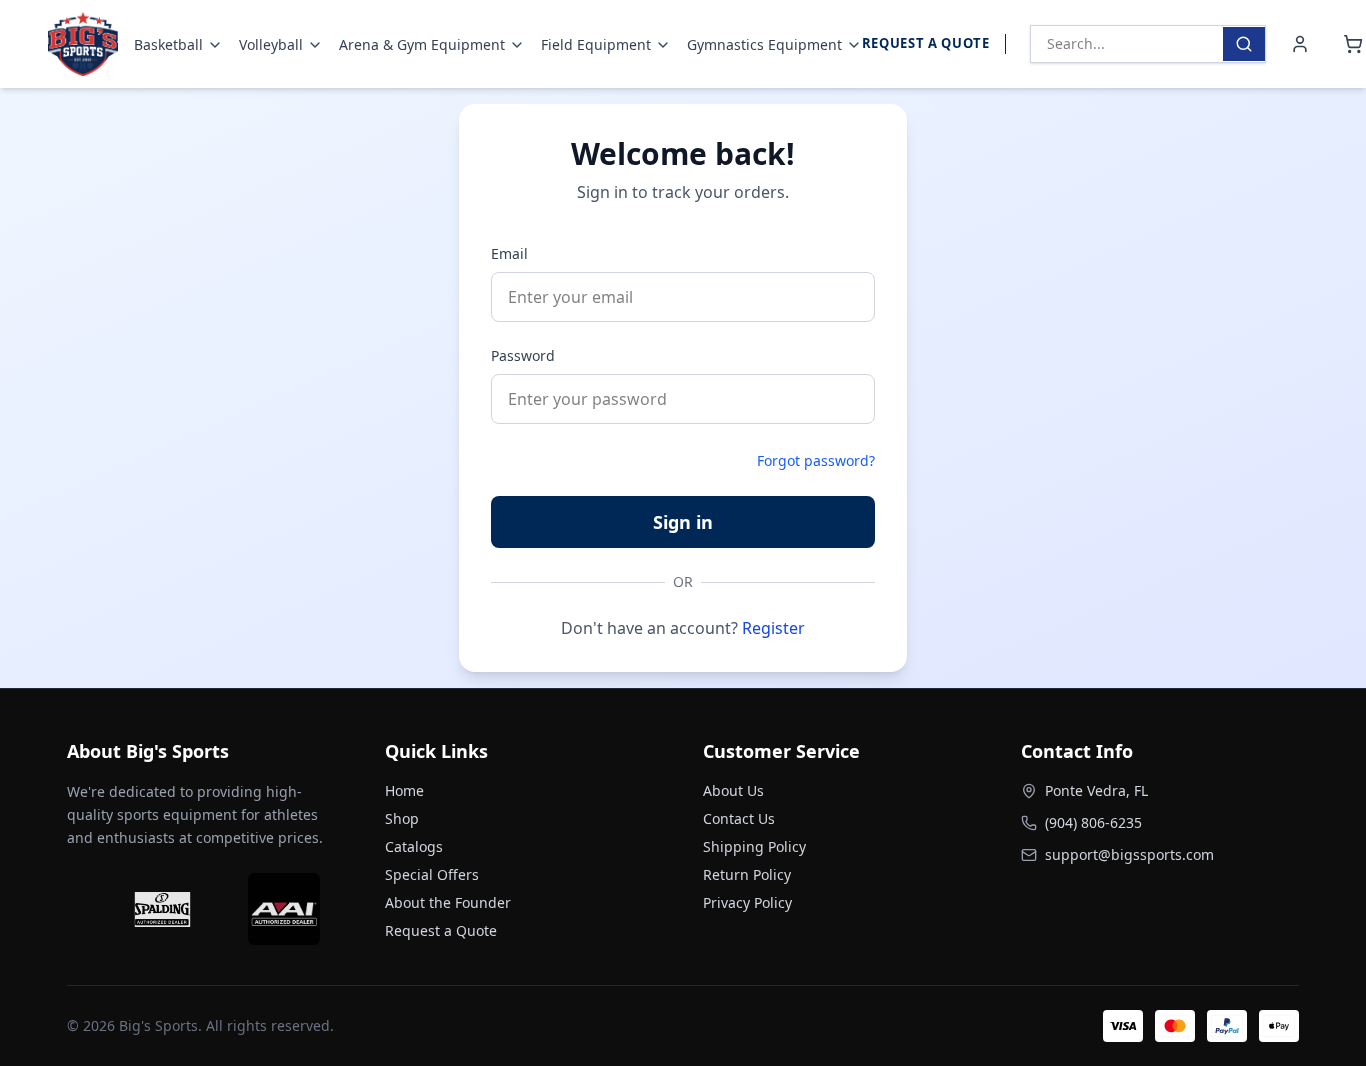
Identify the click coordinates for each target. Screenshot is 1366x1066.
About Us (733, 790)
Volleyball (271, 44)
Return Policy (747, 874)
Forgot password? (816, 460)
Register (773, 628)
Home (404, 790)
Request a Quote (926, 43)
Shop (402, 818)
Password (523, 355)
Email (509, 253)
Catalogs (414, 846)
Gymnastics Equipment (764, 44)
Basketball (168, 44)
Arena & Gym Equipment (422, 44)
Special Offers (432, 874)
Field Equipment (596, 44)
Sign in (683, 522)
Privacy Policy (747, 902)
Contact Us (739, 818)
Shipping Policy (754, 846)
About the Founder (448, 902)
